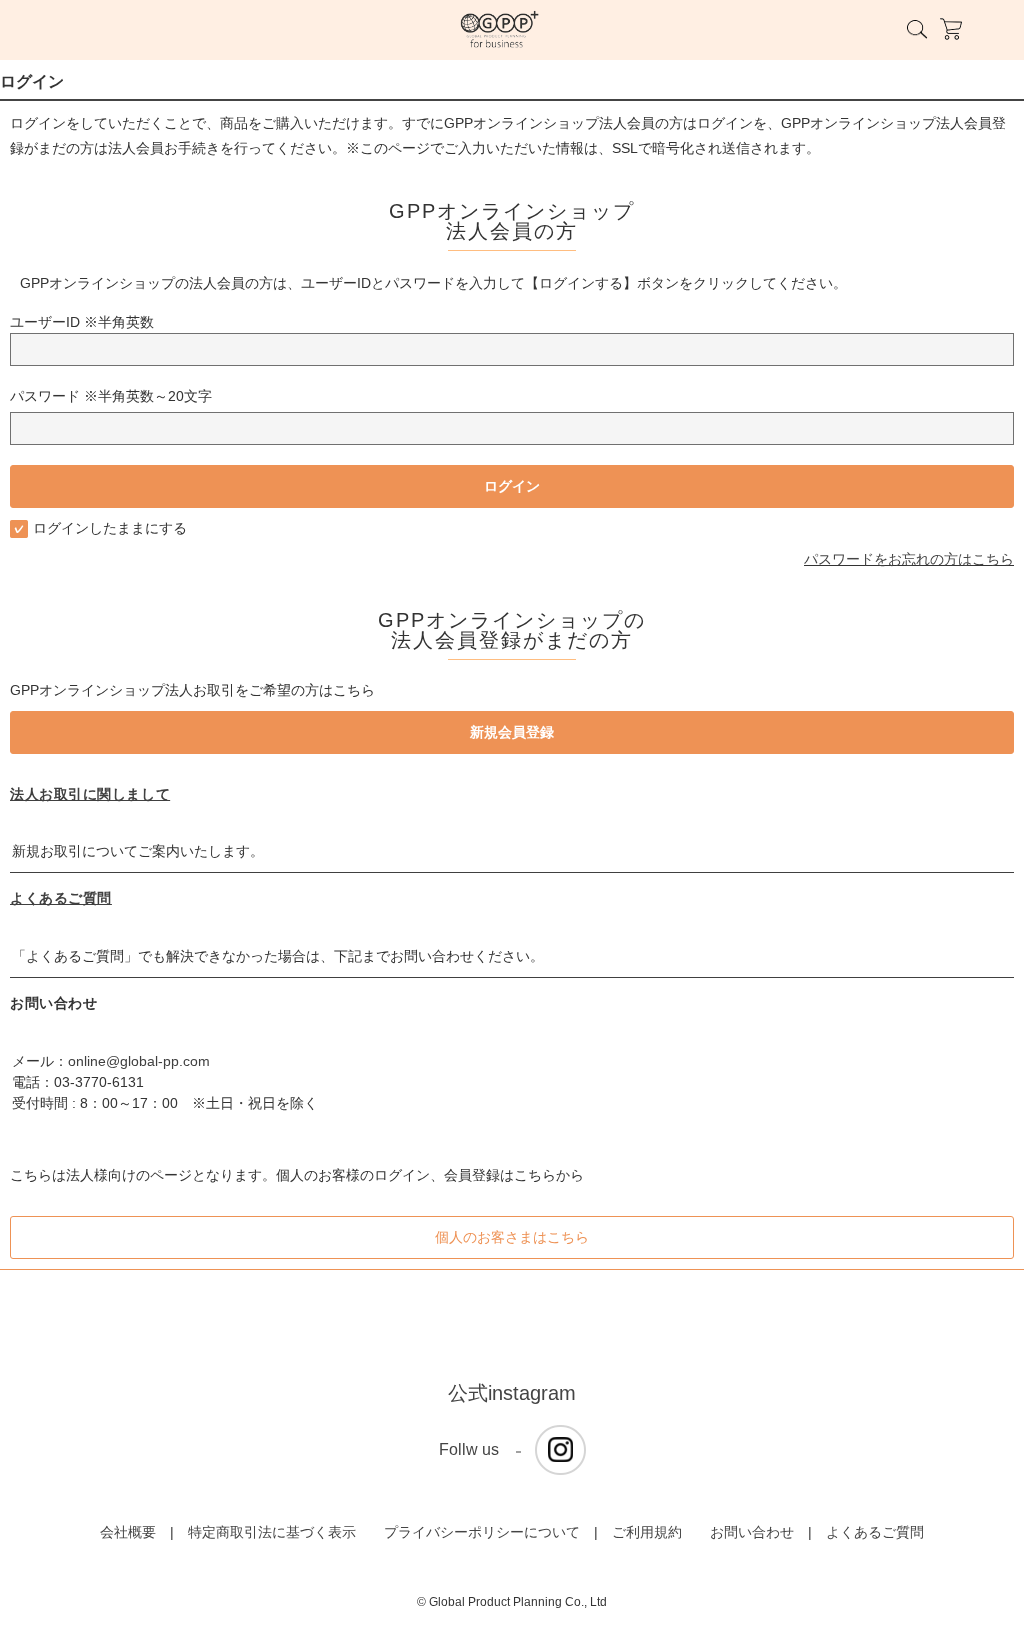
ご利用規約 (647, 1532)
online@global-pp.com (139, 1061)
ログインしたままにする (110, 528)
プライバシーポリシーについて (482, 1532)
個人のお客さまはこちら (512, 1237)
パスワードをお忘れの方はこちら (909, 559)
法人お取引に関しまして (90, 794)
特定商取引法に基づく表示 (272, 1532)
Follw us (469, 1449)
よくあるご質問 (61, 898)
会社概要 (128, 1532)
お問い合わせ (752, 1532)
